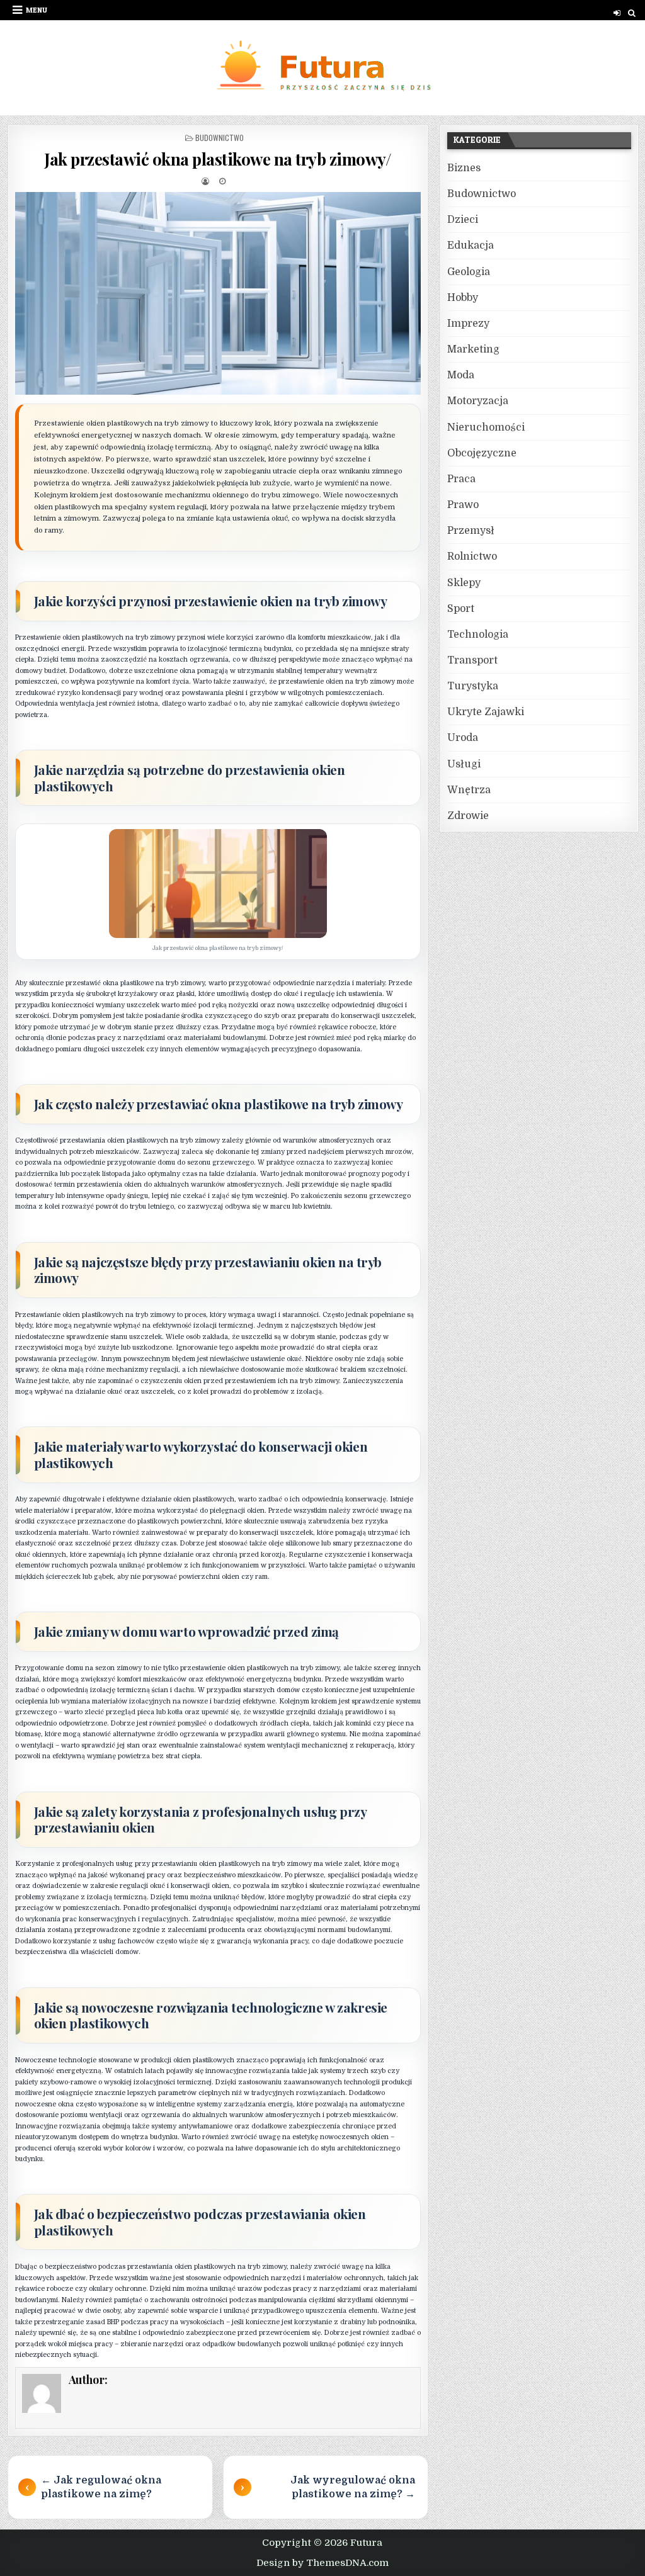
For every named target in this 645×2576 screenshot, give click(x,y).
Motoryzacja (478, 401)
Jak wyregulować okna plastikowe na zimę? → (353, 2487)
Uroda (463, 738)
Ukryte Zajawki (486, 712)
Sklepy (464, 583)
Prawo (463, 505)
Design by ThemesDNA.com (322, 2563)
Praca (461, 479)
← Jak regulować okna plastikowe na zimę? (101, 2487)
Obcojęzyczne (482, 453)
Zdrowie (468, 816)
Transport (472, 660)
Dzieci (463, 220)
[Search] (632, 13)
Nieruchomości (486, 427)
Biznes (464, 168)
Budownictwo (220, 138)
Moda (461, 375)
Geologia (469, 272)
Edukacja (471, 246)
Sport (461, 609)
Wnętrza (469, 790)
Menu (37, 10)
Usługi (464, 764)
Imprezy (468, 324)
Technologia (478, 635)
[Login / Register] (617, 13)
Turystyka (473, 686)
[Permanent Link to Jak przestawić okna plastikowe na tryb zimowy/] (218, 293)
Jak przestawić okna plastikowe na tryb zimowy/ (218, 159)
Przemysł (471, 531)
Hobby (463, 298)
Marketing (473, 349)
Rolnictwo (472, 556)
